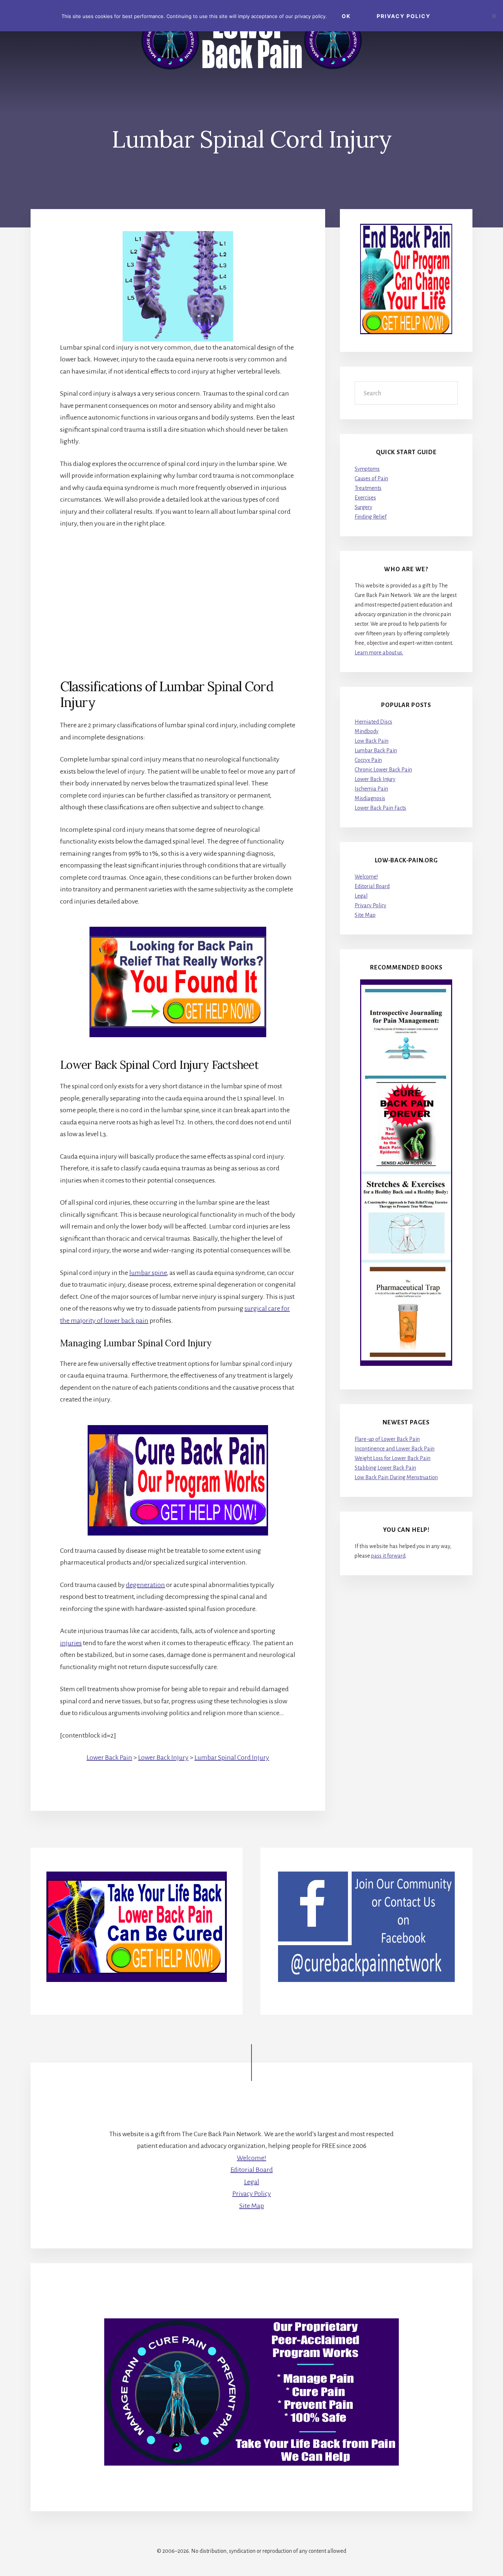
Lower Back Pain (109, 1757)
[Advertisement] (178, 591)
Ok (346, 16)
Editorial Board (372, 886)
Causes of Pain (371, 478)
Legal (361, 896)
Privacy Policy (370, 905)
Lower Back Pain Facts (380, 808)
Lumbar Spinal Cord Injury (232, 1757)
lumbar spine (148, 1273)
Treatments (368, 488)
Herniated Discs (373, 722)
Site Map (365, 915)
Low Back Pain (372, 741)
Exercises (365, 498)
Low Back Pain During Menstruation (396, 1477)
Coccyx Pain (368, 760)
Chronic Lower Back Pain (383, 770)
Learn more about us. (379, 653)
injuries (71, 1643)
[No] (494, 16)
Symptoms (367, 469)
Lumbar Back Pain (376, 750)
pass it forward (388, 1556)
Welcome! (366, 877)
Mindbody (367, 731)
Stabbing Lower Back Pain (385, 1468)
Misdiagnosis (370, 798)
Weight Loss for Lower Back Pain (393, 1458)
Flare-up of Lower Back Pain (387, 1439)
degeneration (145, 1585)
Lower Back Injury (163, 1757)
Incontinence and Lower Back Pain (395, 1449)
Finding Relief (371, 517)
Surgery (363, 507)
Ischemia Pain (371, 789)
